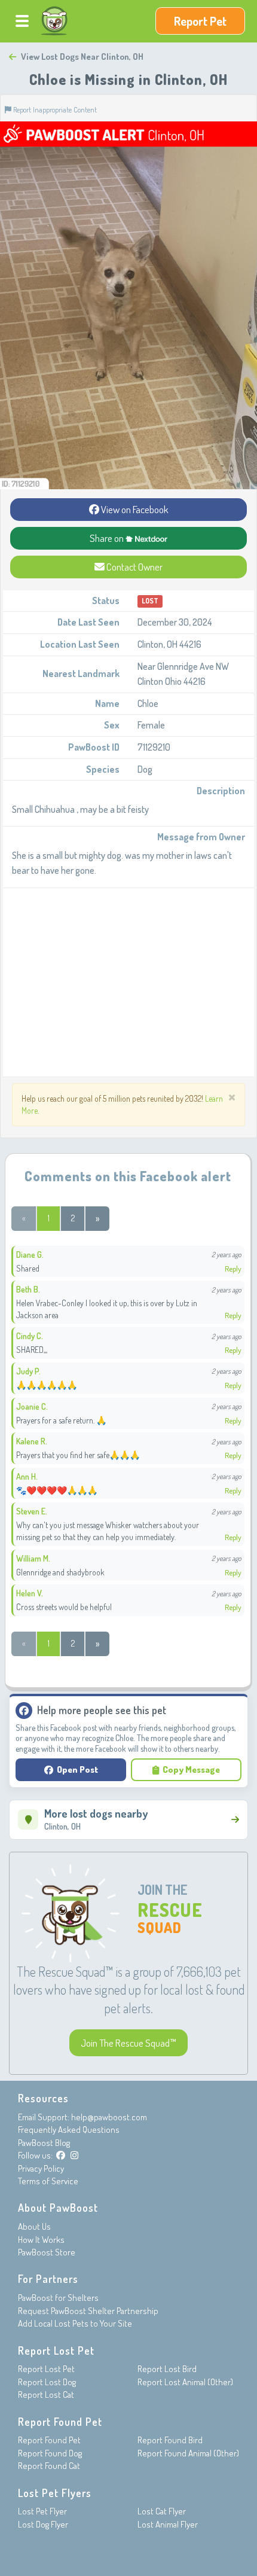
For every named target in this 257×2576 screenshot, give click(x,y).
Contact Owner (134, 567)
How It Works (41, 2240)
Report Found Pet (49, 2440)
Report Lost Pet (46, 2369)
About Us (34, 2226)
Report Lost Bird (167, 2369)
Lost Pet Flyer (42, 2511)
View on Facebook (134, 509)
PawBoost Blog (44, 2143)
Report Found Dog (50, 2453)
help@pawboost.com (109, 2117)
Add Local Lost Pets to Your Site (75, 2323)
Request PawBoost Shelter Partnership (88, 2311)
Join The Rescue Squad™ (128, 2043)
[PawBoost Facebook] (61, 2155)
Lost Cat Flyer (162, 2511)
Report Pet (200, 21)
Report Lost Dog (47, 2382)
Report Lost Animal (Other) (185, 2382)
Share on (108, 538)
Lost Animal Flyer (168, 2524)
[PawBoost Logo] (54, 21)
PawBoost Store (47, 2252)
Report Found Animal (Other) (188, 2453)
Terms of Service (48, 2181)
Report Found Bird (170, 2440)
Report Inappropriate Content (54, 109)
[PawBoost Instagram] (74, 2155)
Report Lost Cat (46, 2394)
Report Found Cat (49, 2466)
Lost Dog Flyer (43, 2524)
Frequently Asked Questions (69, 2130)
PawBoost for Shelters (58, 2298)
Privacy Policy (41, 2168)
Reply (233, 1269)
